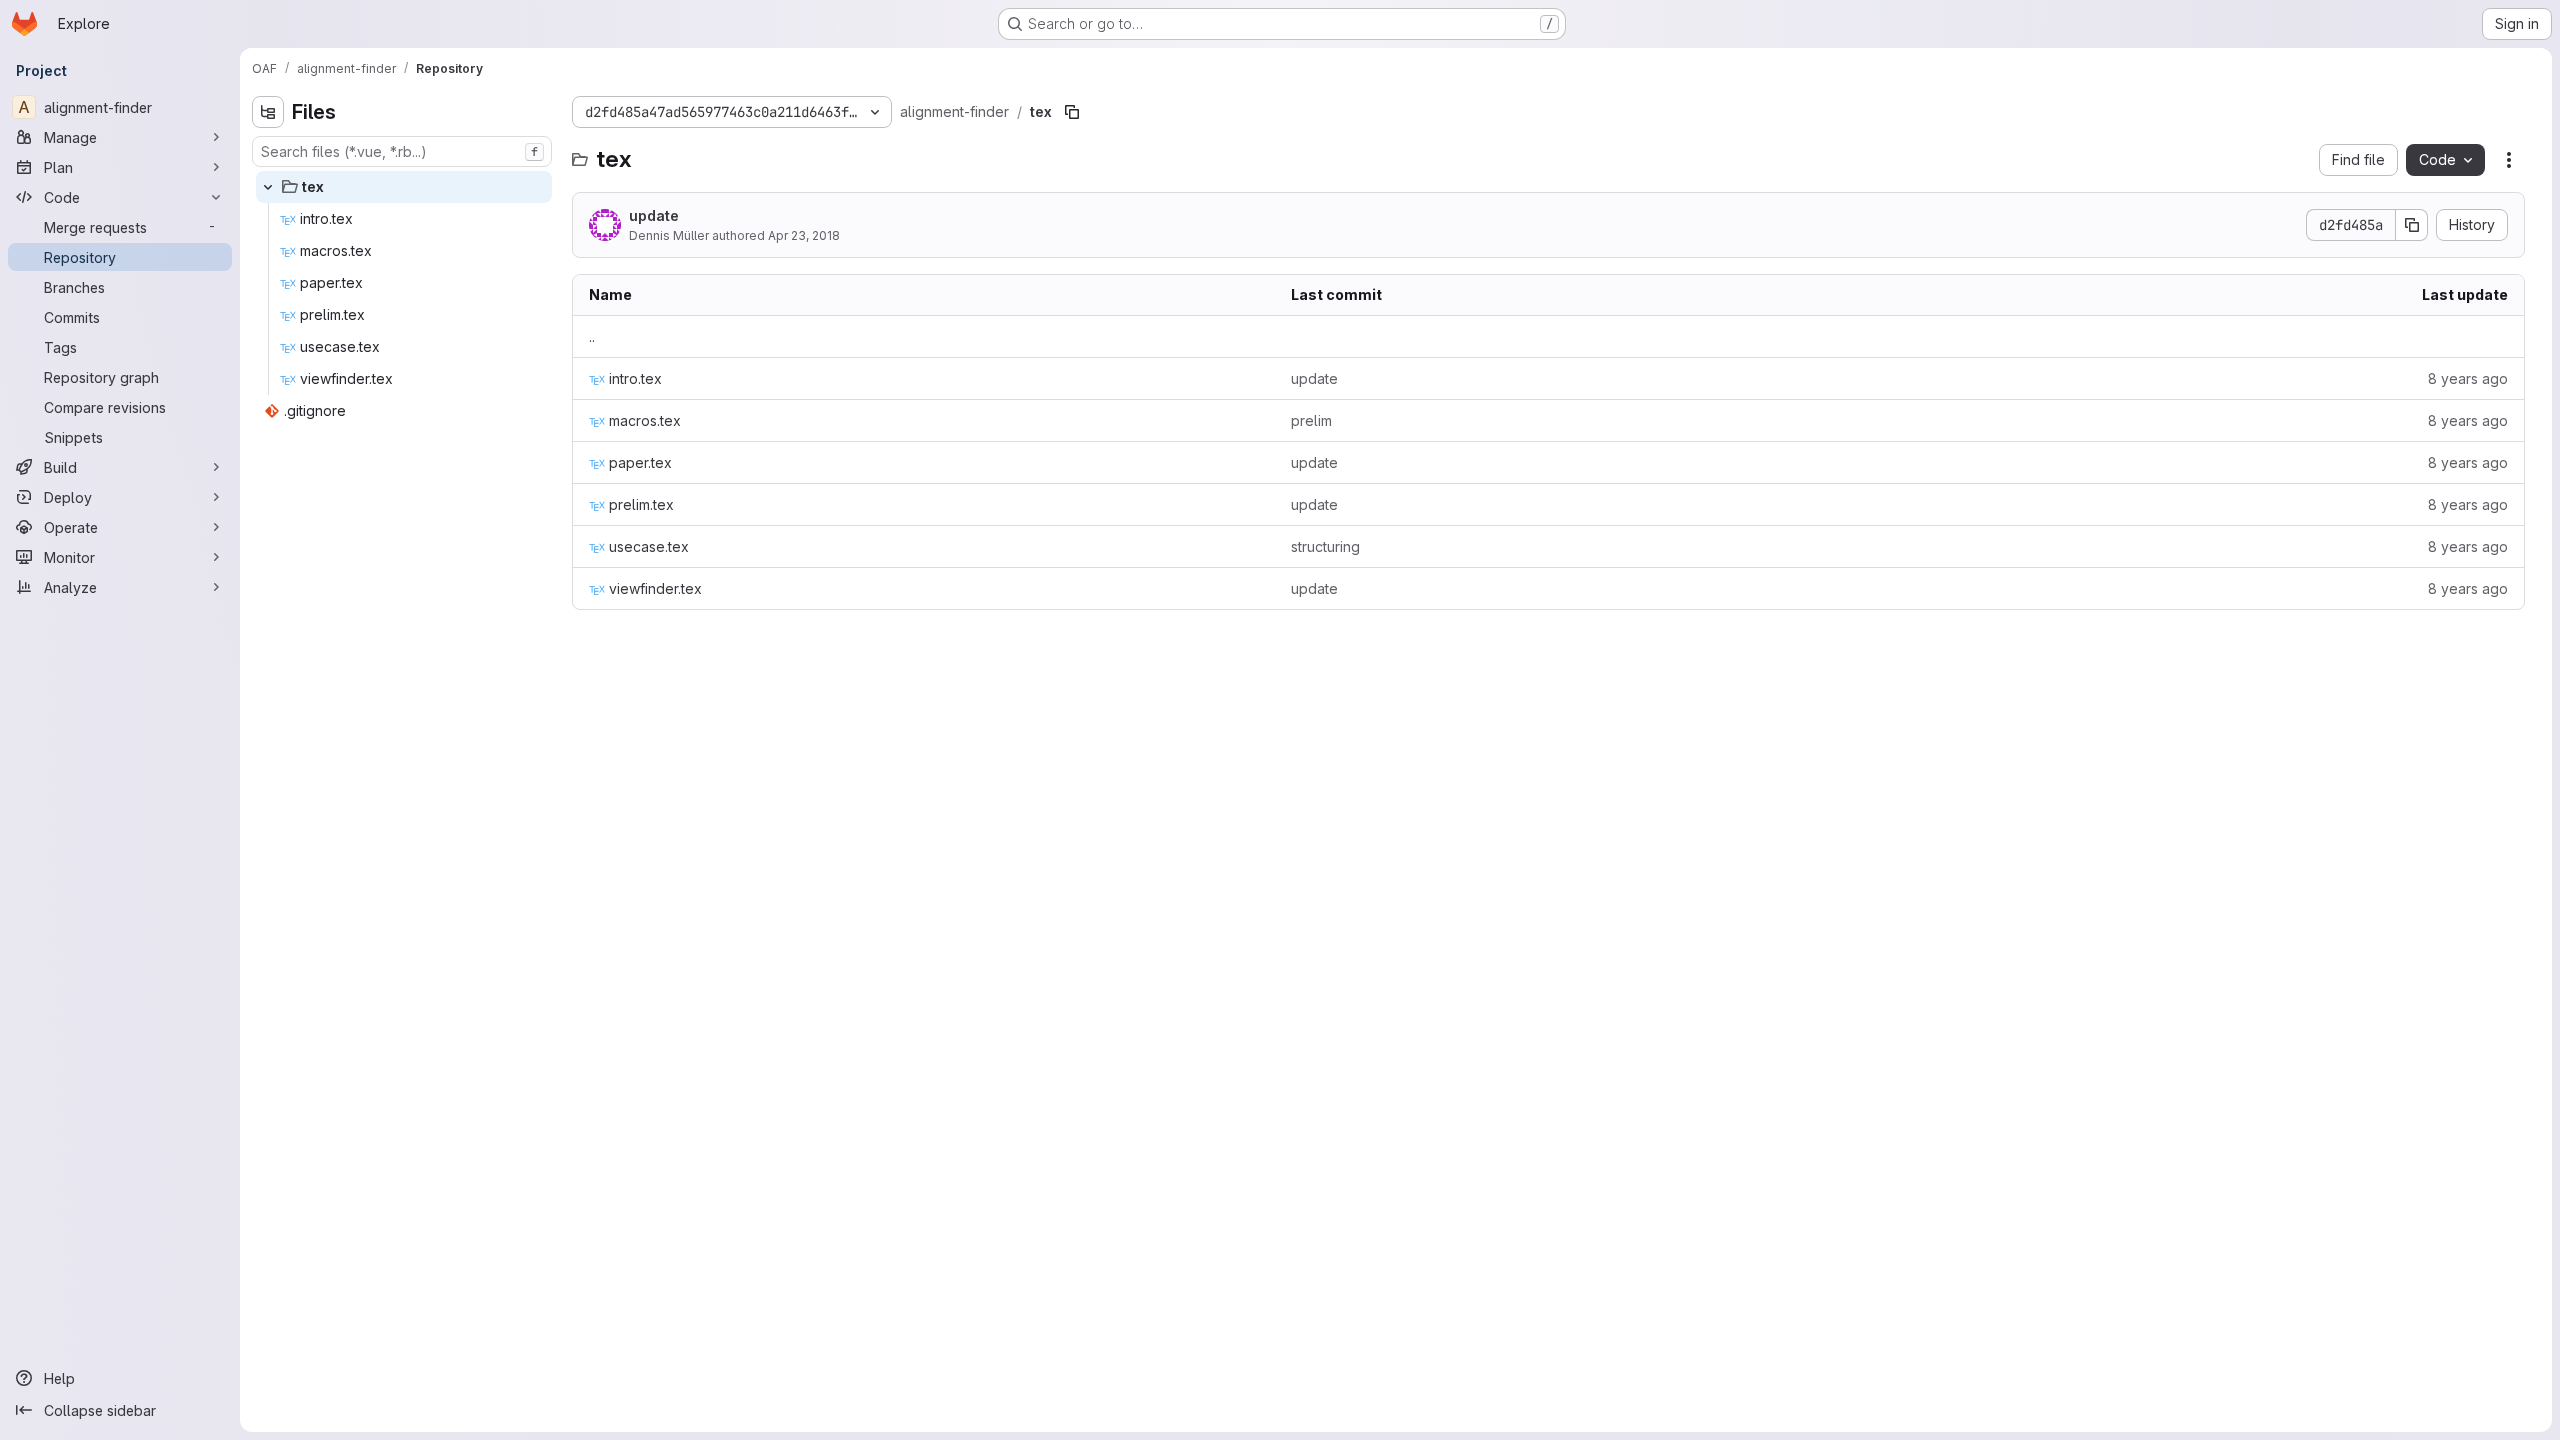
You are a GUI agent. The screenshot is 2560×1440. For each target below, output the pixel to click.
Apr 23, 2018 (804, 235)
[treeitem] (404, 187)
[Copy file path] (1072, 112)
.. (592, 336)
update (654, 215)
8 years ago (2468, 378)
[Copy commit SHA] (2412, 225)
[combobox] (402, 151)
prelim (1311, 420)
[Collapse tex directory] (268, 187)
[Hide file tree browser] (268, 112)
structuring (1325, 546)
